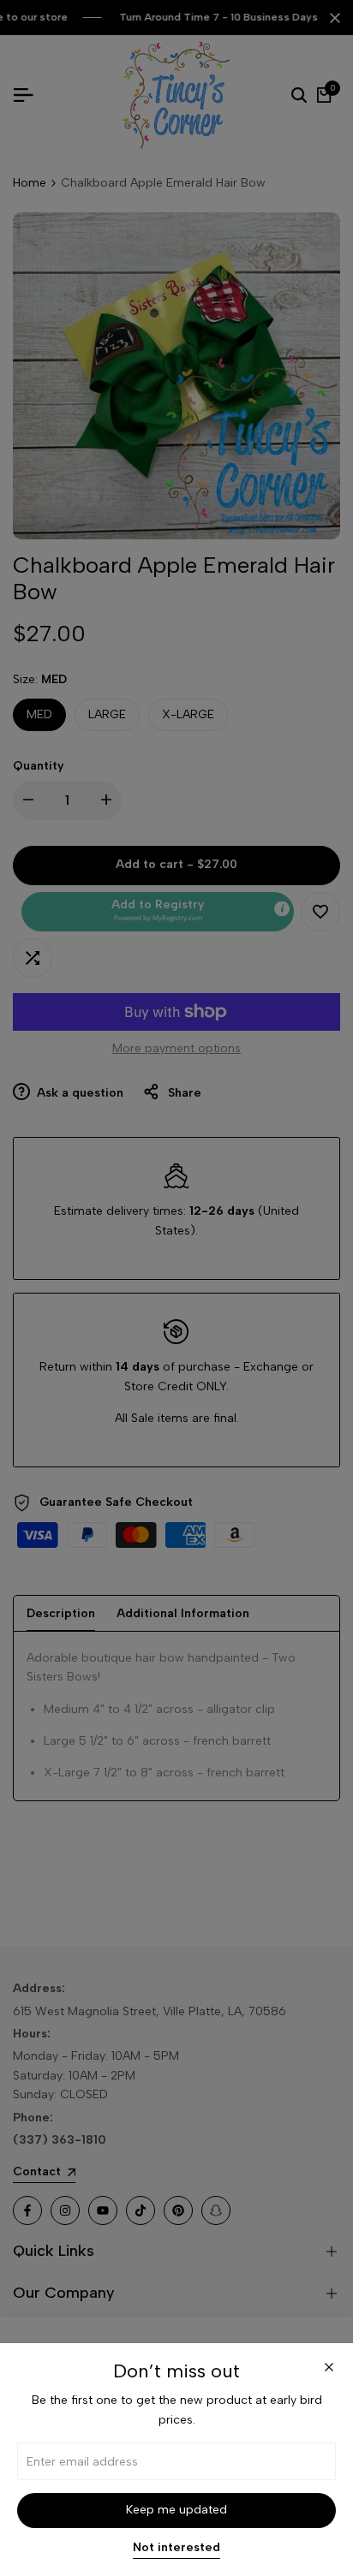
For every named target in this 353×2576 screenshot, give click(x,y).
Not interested (176, 2548)
